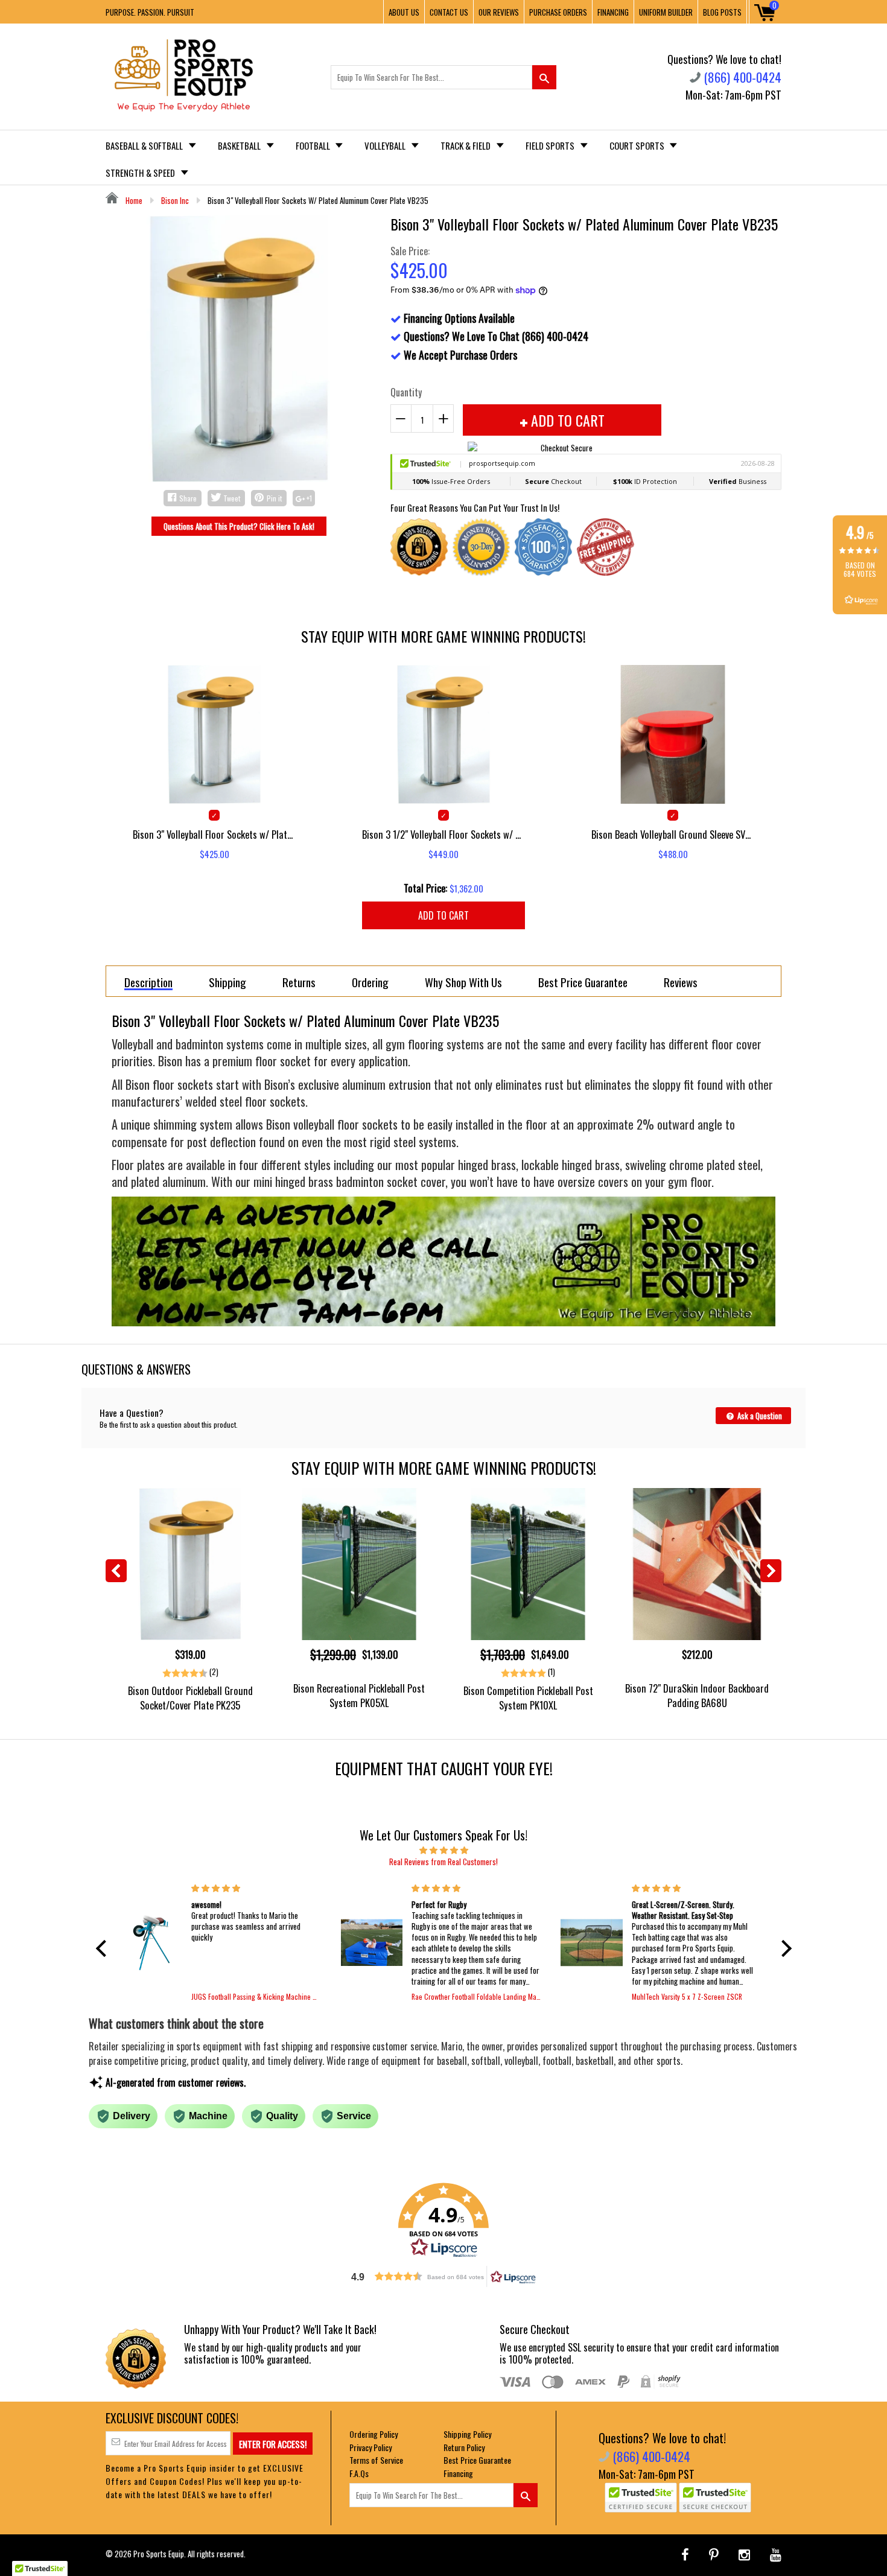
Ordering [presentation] (370, 982)
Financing (458, 2473)
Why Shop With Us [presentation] (463, 982)
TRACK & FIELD (466, 145)
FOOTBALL (314, 145)
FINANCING (613, 12)
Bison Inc (175, 200)
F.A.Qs (359, 2473)
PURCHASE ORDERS (558, 12)
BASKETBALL (240, 145)
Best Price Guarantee (477, 2460)
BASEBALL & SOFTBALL (145, 145)
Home (133, 200)
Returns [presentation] (299, 982)
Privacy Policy (370, 2447)
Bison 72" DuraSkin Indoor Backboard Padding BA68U (697, 1695)
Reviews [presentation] (681, 982)
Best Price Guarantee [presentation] (583, 982)
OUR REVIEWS (499, 12)
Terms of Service (376, 2460)
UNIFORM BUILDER (666, 12)
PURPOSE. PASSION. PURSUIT (150, 12)
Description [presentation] (148, 983)
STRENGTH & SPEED (141, 173)
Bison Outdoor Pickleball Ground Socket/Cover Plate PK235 (190, 1697)
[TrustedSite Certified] (641, 2498)
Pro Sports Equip (159, 2554)
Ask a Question (759, 1416)
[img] (444, 1849)
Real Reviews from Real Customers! (443, 1862)
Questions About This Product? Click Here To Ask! (239, 526)
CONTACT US (449, 12)
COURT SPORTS (638, 145)
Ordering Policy (374, 2434)
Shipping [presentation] (227, 982)
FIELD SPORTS (551, 145)
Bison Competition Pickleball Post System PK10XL (528, 1697)
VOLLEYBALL (386, 145)
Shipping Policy (467, 2434)
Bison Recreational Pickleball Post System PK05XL (359, 1695)
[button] (104, 1948)
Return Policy (464, 2447)
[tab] (148, 981)
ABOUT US (404, 12)
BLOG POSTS (722, 12)
